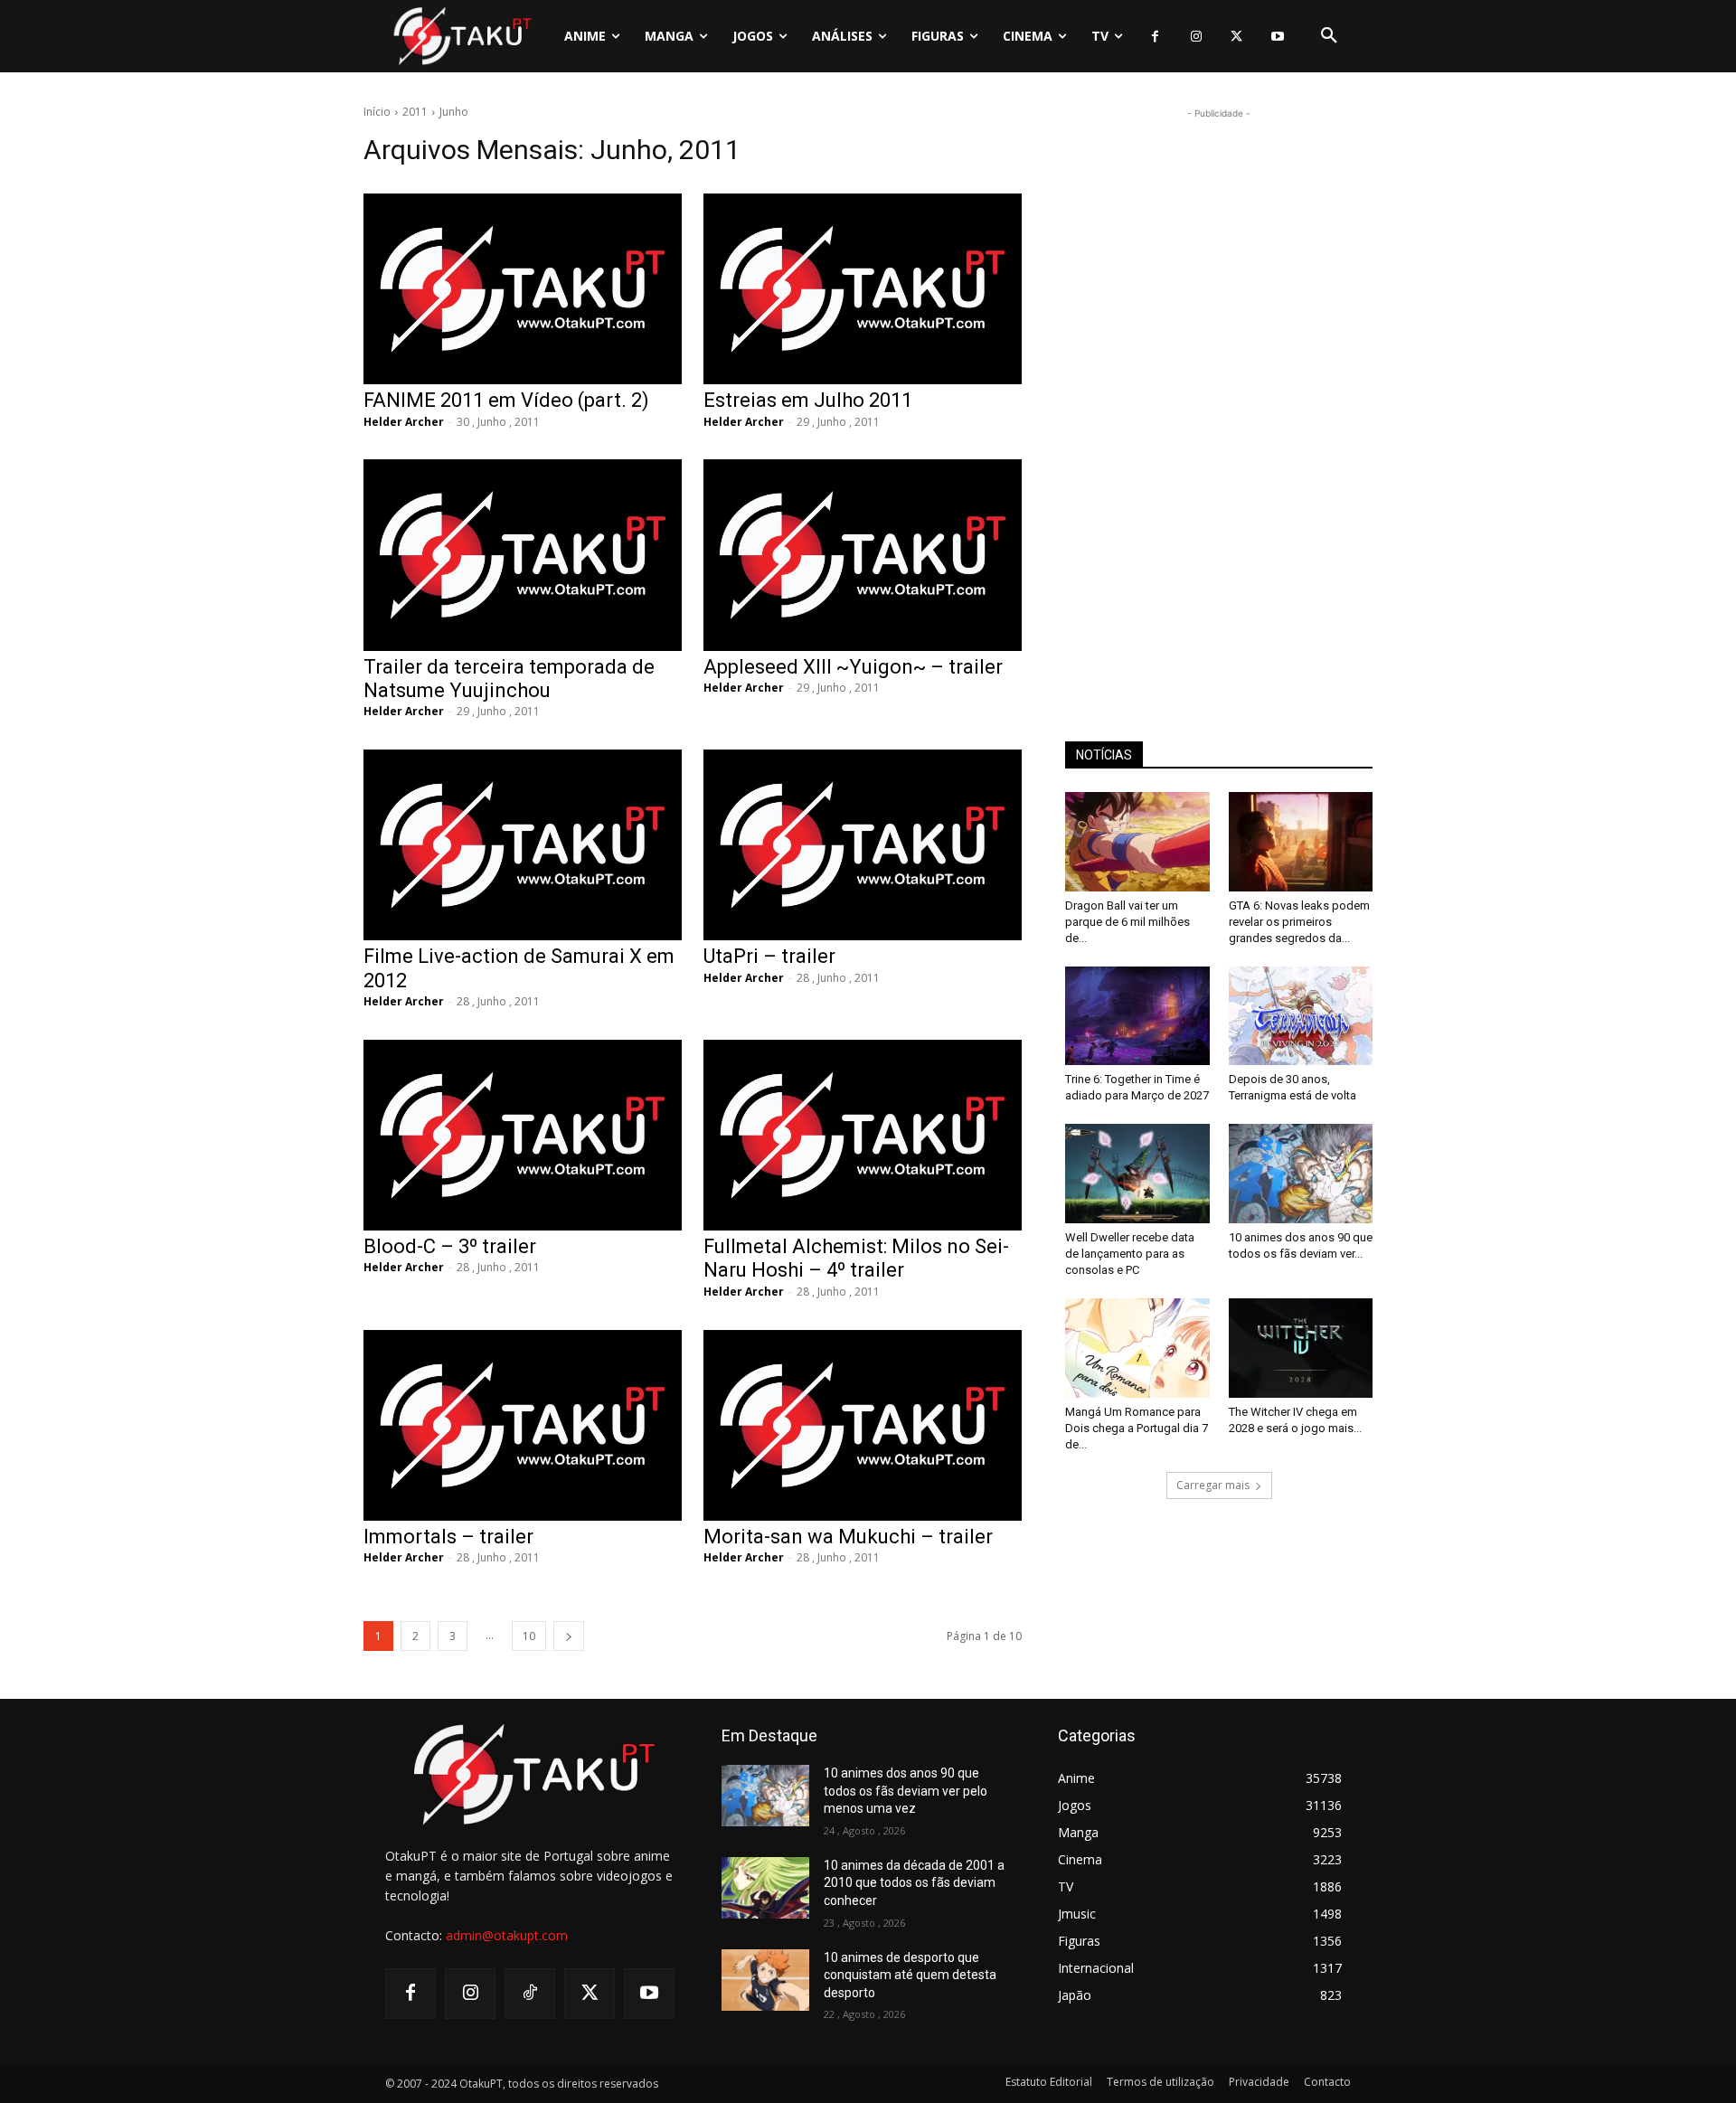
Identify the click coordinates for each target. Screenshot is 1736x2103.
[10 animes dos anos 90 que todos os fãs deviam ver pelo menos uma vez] (1301, 1174)
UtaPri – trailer (769, 956)
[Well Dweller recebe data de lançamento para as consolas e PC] (1137, 1174)
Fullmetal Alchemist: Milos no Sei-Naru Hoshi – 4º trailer (856, 1258)
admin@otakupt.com (507, 1935)
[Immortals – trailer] (523, 1425)
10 (529, 1636)
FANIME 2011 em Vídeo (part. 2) (506, 400)
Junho (454, 112)
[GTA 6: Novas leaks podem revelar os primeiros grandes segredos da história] (1301, 842)
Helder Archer (404, 422)
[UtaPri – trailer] (863, 845)
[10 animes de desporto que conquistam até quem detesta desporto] (765, 1980)
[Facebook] (1155, 37)
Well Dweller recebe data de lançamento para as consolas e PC (1130, 1254)
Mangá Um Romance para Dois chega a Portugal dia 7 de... (1137, 1428)
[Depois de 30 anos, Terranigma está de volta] (1301, 1016)
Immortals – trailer (448, 1537)
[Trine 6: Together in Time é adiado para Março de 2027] (1137, 1016)
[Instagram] (1196, 37)
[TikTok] (530, 1994)
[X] (1236, 37)
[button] (1329, 36)
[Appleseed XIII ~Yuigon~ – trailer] (863, 555)
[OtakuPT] (461, 36)
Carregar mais (1213, 1485)
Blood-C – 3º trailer (450, 1246)
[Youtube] (1277, 37)
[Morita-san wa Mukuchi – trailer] (863, 1425)
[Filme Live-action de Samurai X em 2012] (523, 845)
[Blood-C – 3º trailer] (523, 1135)
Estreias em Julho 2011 (808, 400)
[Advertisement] (1219, 394)
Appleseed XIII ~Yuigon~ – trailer (853, 667)
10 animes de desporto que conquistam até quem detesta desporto (910, 1975)
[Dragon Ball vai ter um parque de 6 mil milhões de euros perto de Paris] (1137, 842)
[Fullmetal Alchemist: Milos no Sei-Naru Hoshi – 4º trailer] (863, 1135)
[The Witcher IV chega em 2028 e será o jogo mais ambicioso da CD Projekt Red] (1301, 1348)
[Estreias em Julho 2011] (863, 289)
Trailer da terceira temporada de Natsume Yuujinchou (509, 679)
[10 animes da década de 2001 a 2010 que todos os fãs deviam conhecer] (765, 1888)
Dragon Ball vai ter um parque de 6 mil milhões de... (1127, 922)
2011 (415, 112)
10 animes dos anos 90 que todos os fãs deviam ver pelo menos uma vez (906, 1791)
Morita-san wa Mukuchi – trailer (848, 1537)
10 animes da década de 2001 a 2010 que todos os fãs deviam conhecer (914, 1883)
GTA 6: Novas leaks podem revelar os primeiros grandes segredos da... (1299, 922)
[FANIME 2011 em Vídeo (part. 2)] (523, 289)
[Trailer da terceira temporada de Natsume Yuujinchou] (523, 555)
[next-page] (569, 1636)
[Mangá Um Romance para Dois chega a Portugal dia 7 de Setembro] (1137, 1348)
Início (377, 112)
